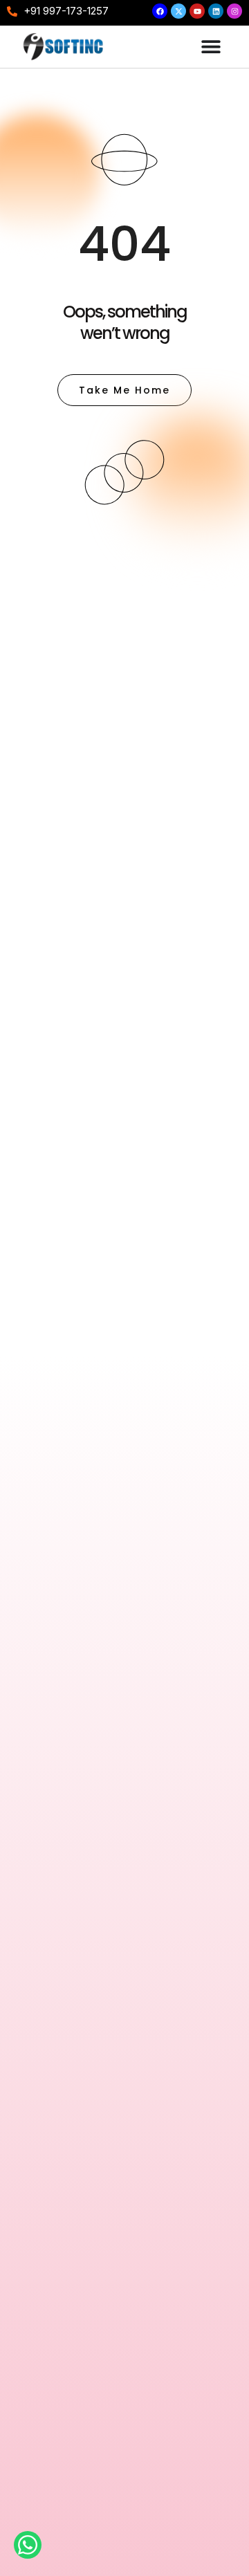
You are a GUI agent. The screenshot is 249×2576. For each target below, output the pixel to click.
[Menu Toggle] (211, 46)
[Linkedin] (216, 11)
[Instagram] (234, 11)
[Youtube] (197, 11)
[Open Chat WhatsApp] (28, 2545)
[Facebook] (160, 11)
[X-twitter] (178, 11)
